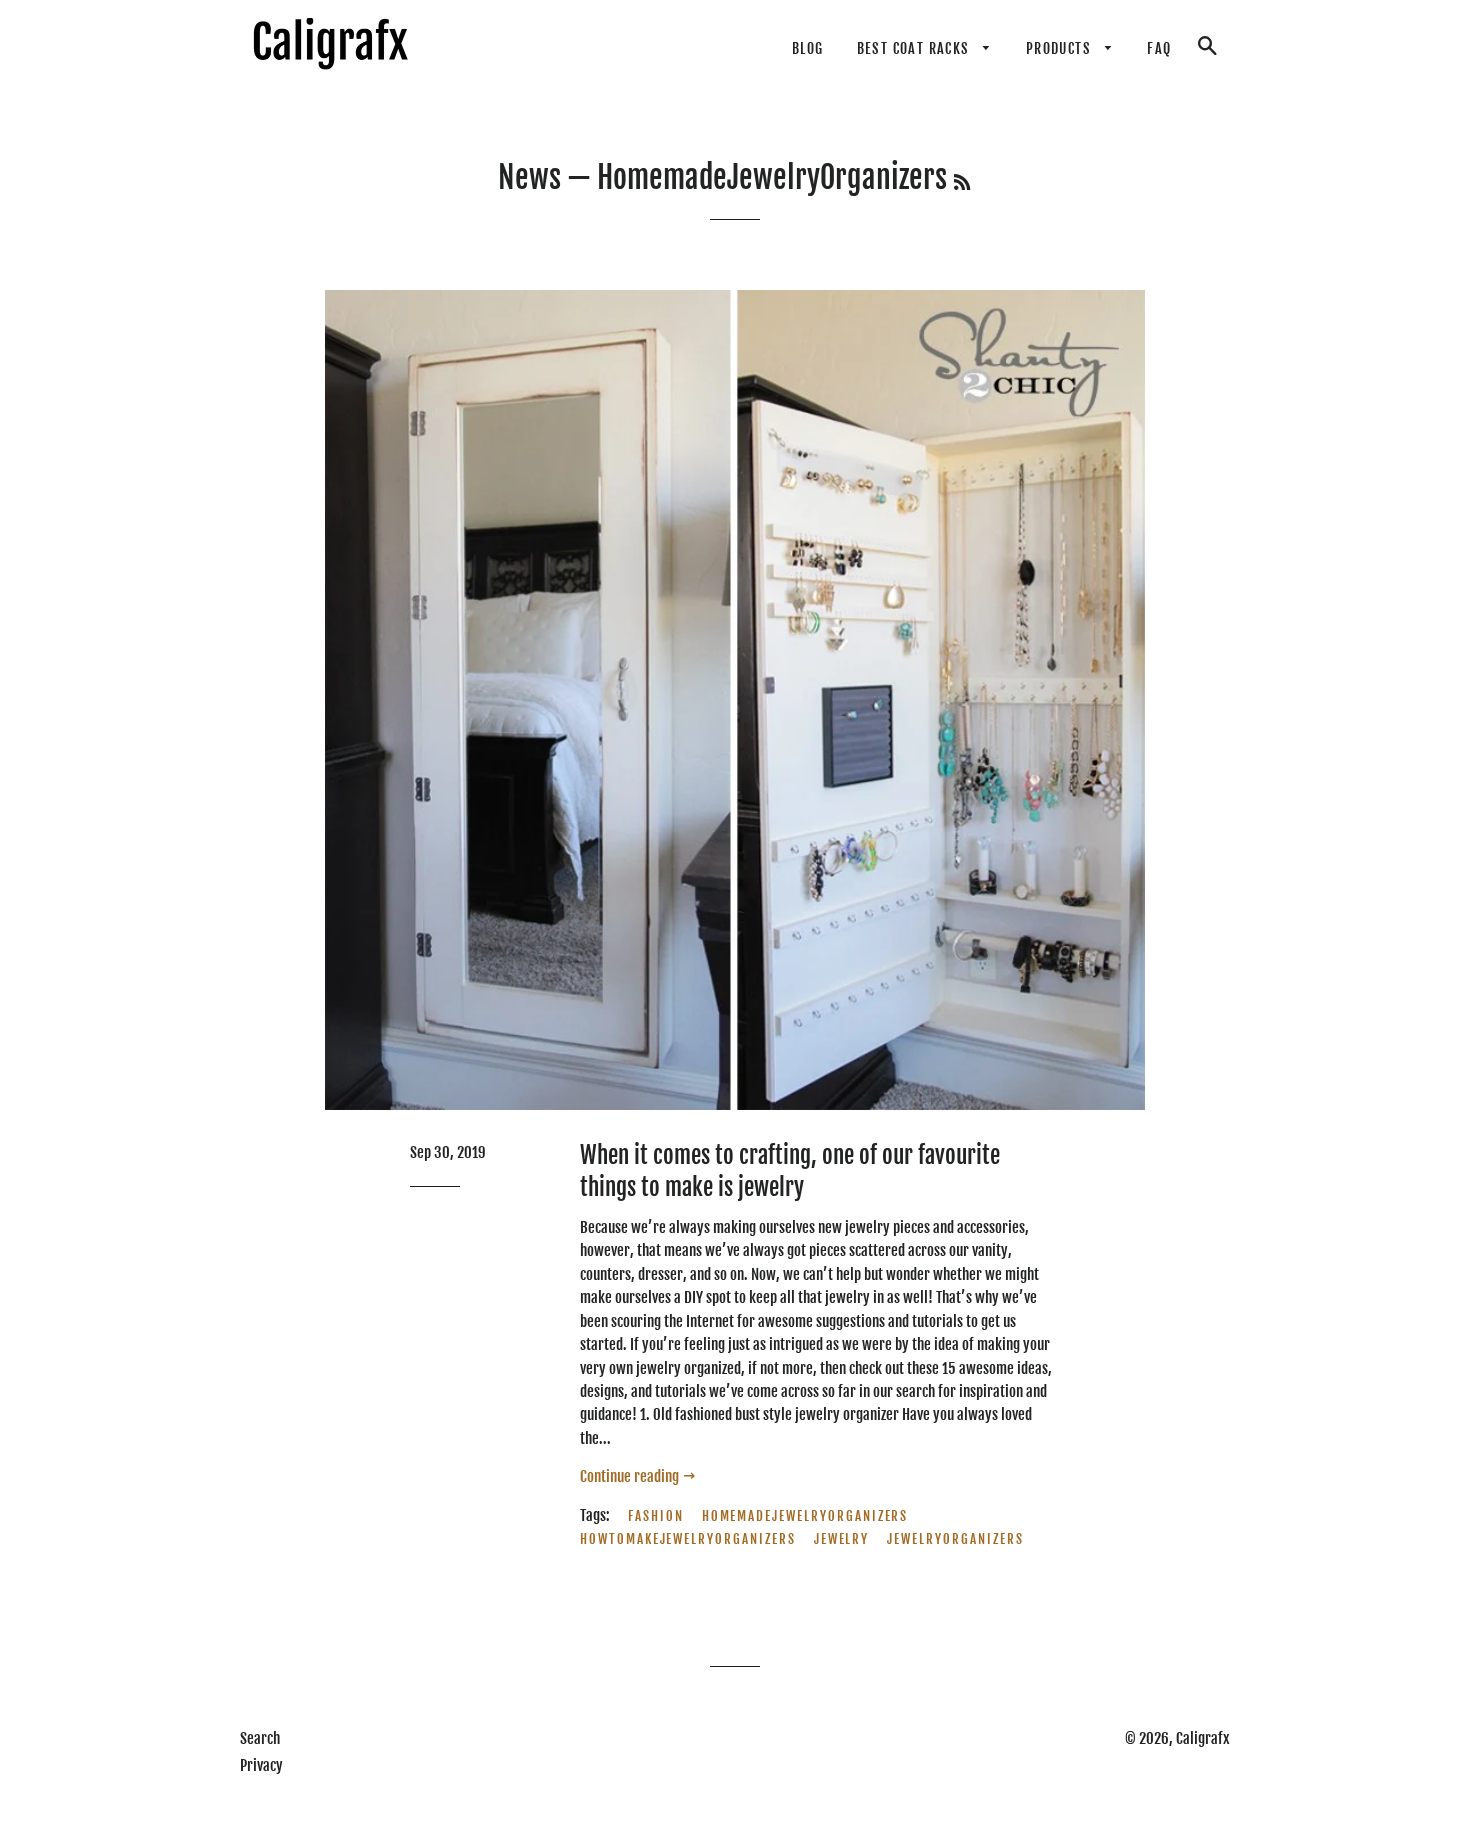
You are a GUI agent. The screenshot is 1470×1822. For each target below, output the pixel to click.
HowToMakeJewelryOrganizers (688, 1539)
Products (1061, 48)
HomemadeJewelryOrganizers (805, 1516)
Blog (808, 48)
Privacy (261, 1765)
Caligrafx (1203, 1738)
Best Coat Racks (915, 48)
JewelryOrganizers (955, 1539)
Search (260, 1738)
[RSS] (962, 182)
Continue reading (631, 1476)
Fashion (656, 1516)
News (529, 177)
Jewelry (842, 1539)
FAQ (1159, 48)
